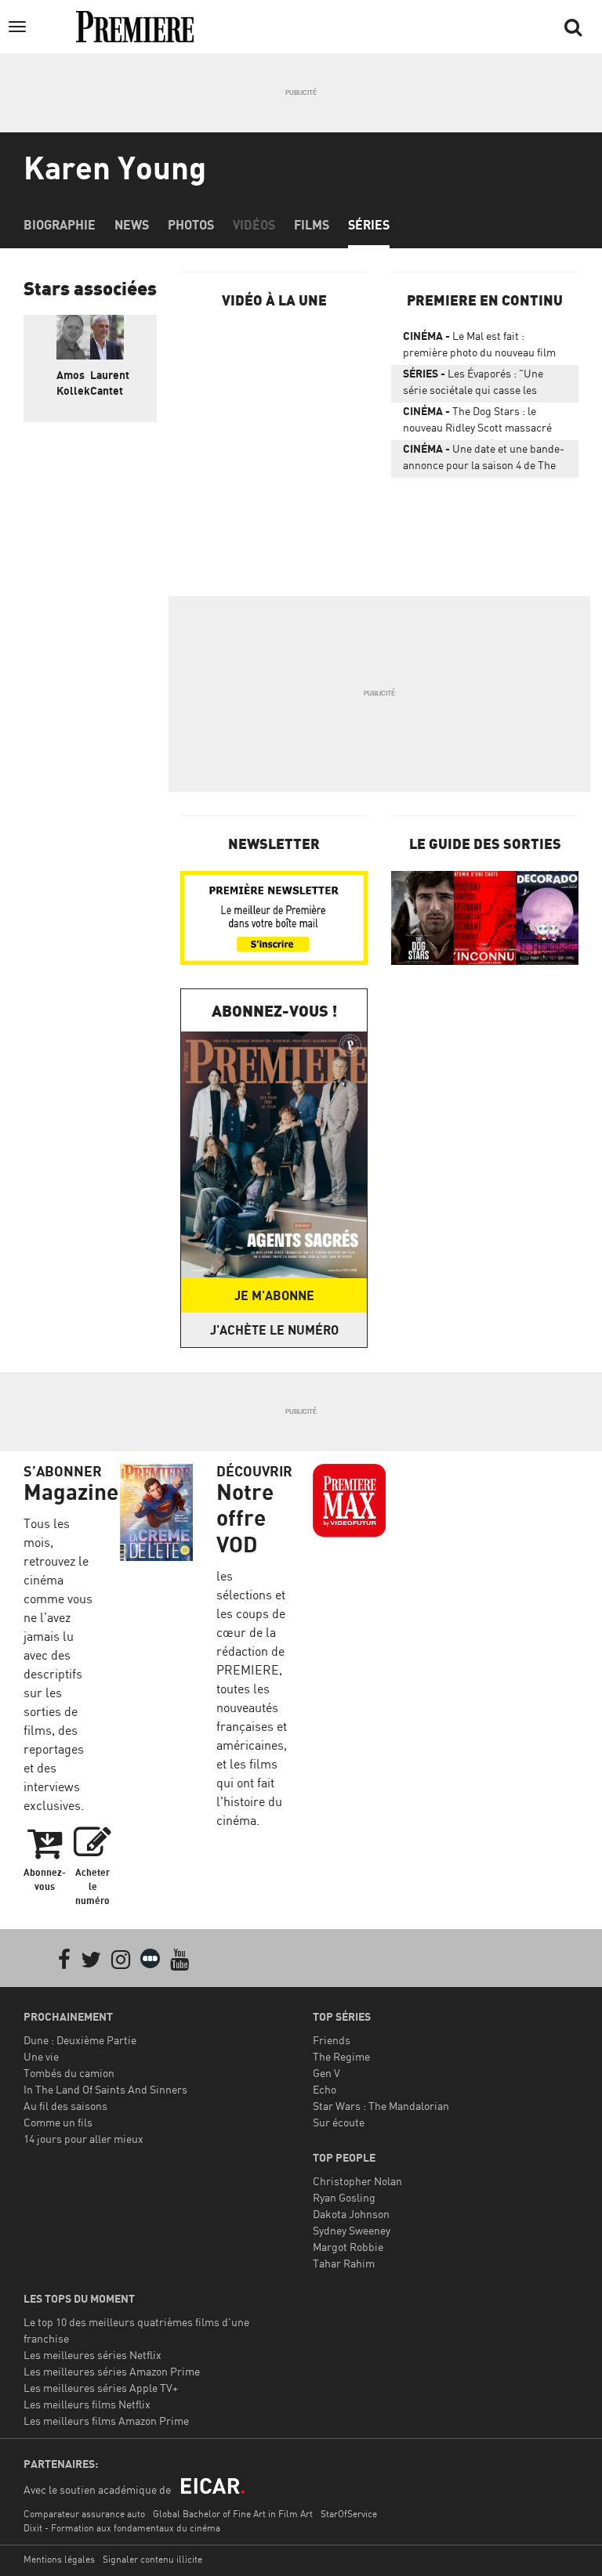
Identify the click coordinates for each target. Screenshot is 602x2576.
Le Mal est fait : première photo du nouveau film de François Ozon (479, 347)
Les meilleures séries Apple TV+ (101, 2388)
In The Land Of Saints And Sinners (105, 2089)
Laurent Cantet (107, 383)
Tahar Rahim (344, 2263)
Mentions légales (59, 2559)
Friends (332, 2040)
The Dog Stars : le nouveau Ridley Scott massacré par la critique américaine (477, 422)
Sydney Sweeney (352, 2230)
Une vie (41, 2056)
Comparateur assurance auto (84, 2514)
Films (312, 225)
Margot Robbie (348, 2247)
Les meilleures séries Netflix (92, 2355)
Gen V (326, 2073)
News (132, 225)
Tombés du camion (69, 2073)
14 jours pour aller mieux (83, 2139)
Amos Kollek (73, 383)
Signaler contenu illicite (152, 2559)
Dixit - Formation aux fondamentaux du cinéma (122, 2528)
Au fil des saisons (65, 2106)
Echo (325, 2089)
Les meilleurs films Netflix (87, 2404)
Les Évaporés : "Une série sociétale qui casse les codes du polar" (473, 385)
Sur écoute (339, 2122)
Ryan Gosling (344, 2197)
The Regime (341, 2056)
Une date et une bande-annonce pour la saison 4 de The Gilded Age (484, 460)
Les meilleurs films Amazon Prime (106, 2421)
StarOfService (349, 2514)
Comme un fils (58, 2122)
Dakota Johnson (351, 2214)
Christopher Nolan (357, 2181)
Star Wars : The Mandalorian (381, 2106)
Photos (191, 225)
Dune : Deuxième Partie (80, 2040)
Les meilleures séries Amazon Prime (112, 2371)
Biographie (60, 225)
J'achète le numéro (274, 1330)
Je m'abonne (274, 1295)
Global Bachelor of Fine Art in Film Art (233, 2514)
